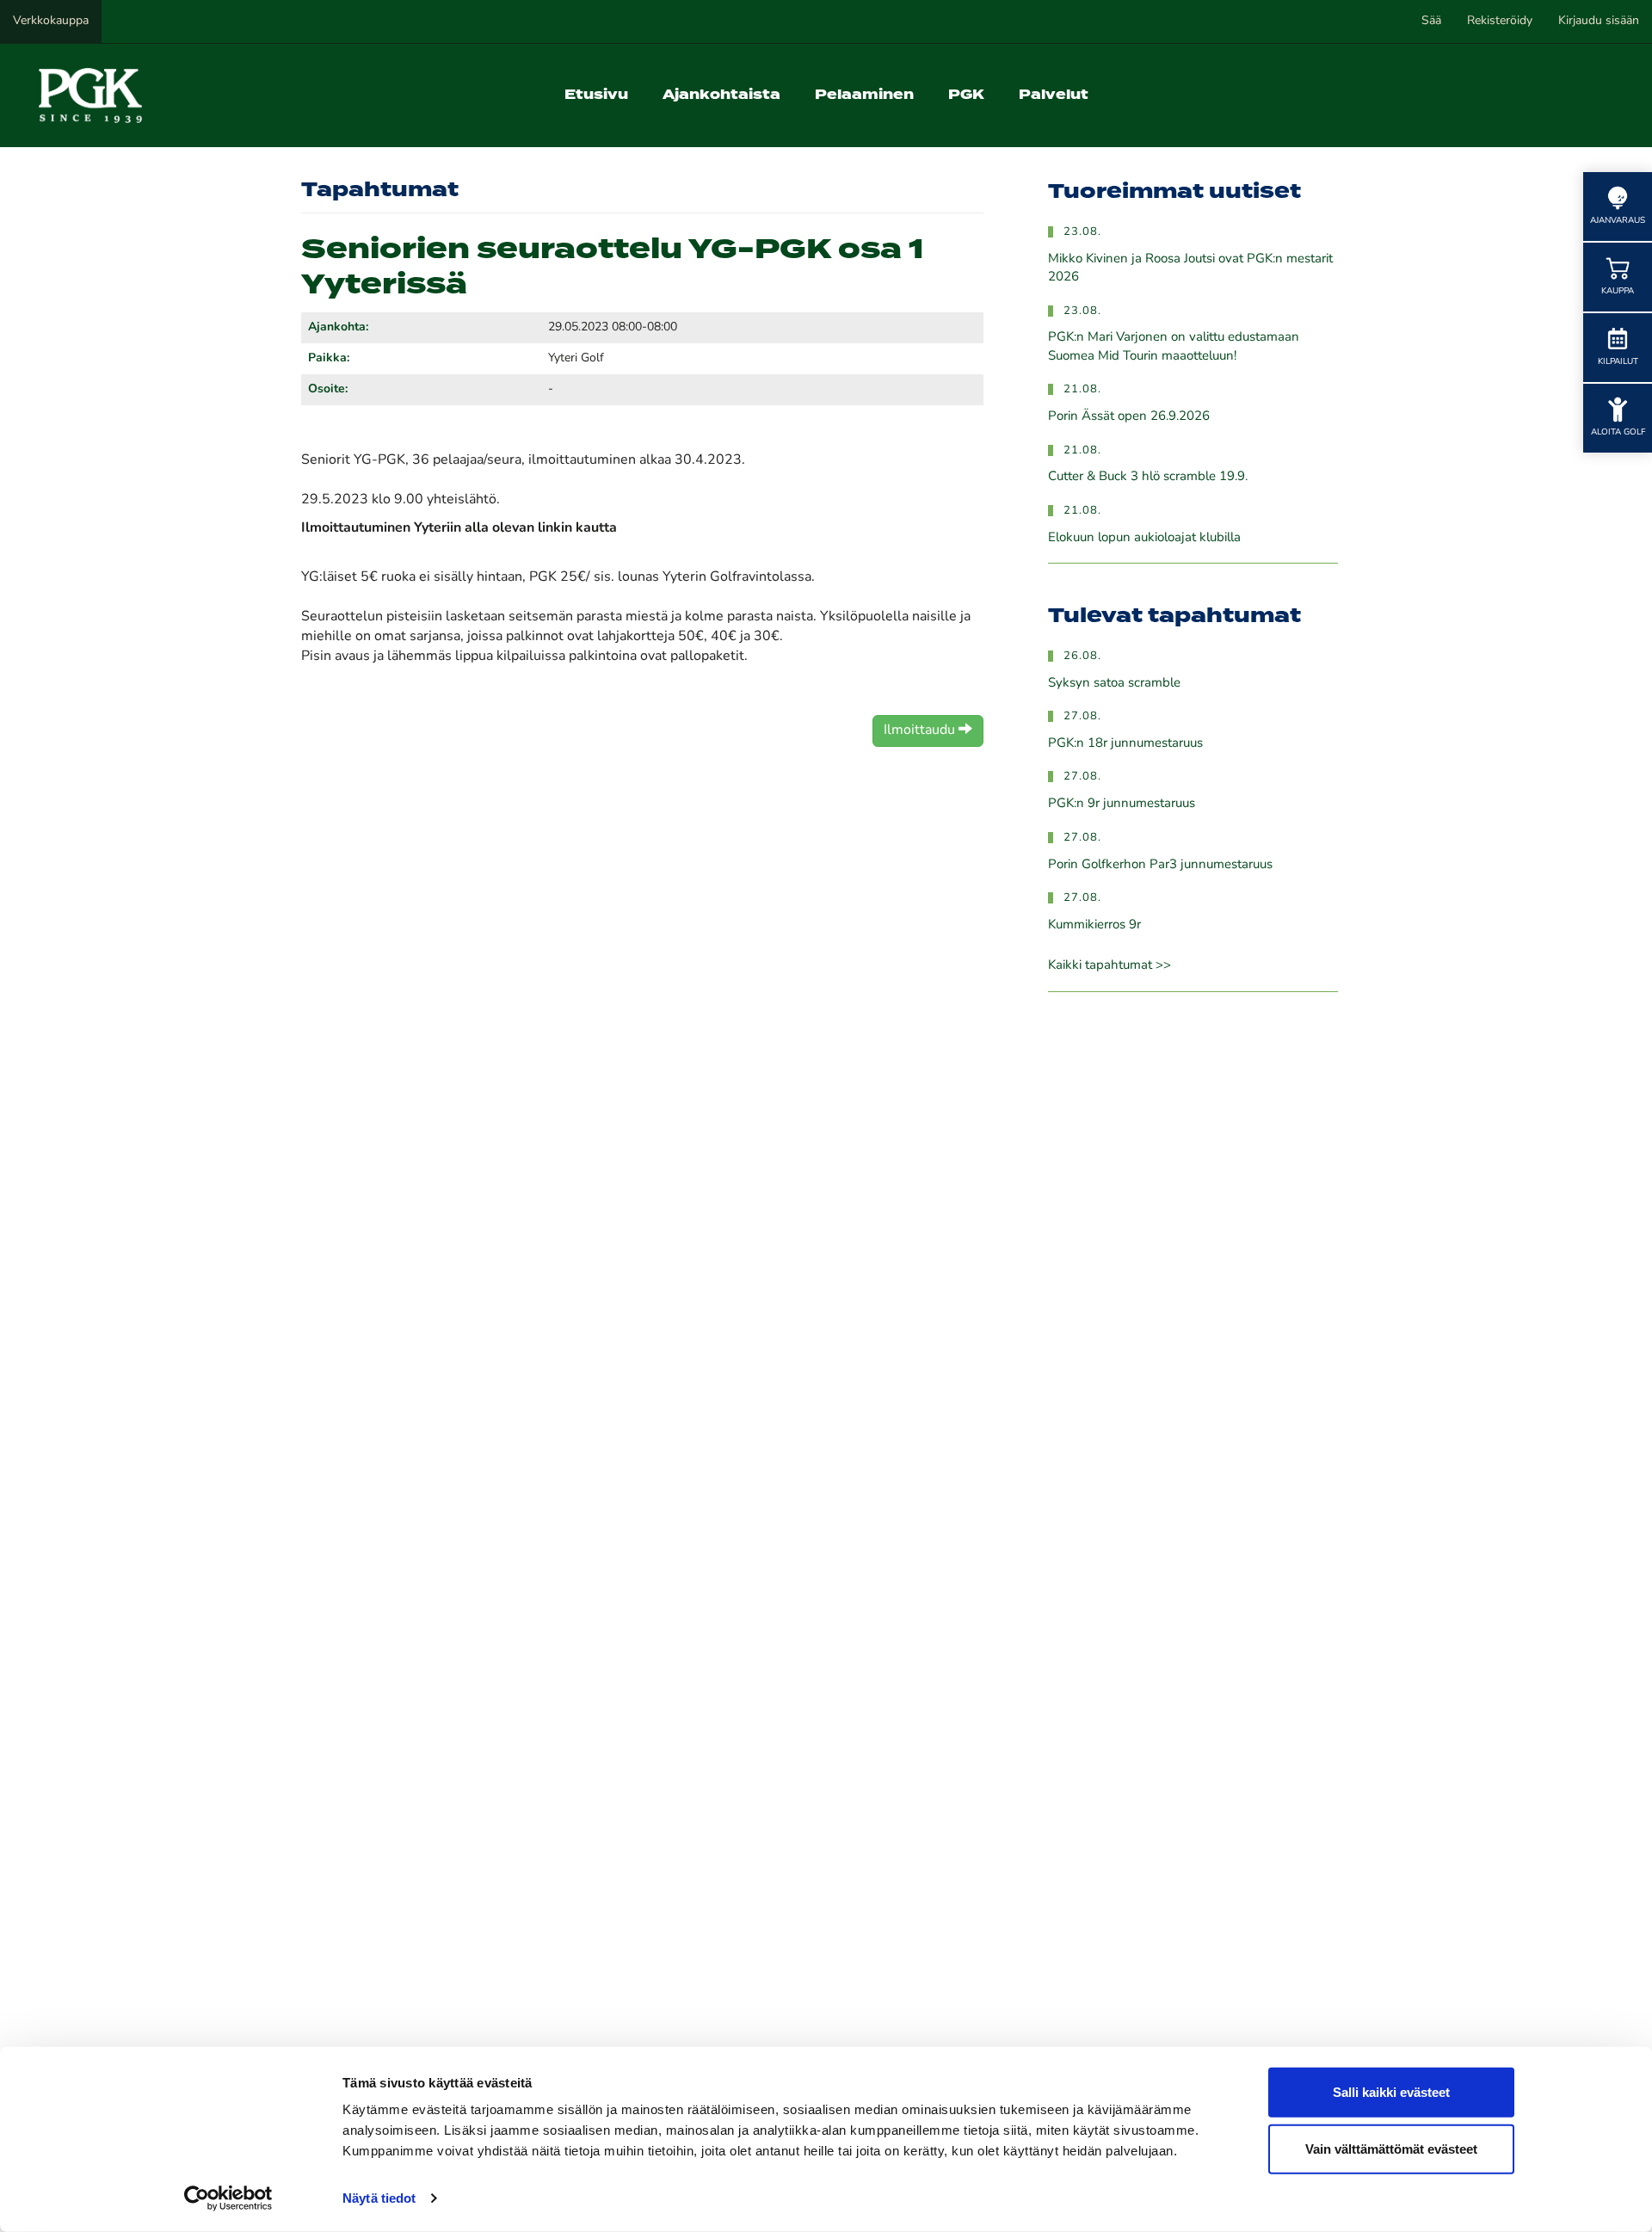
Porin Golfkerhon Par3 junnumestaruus (1160, 865)
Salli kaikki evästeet (1391, 2092)
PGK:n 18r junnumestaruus (1125, 744)
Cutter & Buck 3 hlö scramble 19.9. (1148, 477)
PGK (966, 95)
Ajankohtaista (721, 95)
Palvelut (1054, 95)
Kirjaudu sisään (1599, 21)
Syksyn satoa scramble (1114, 684)
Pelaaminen (864, 95)
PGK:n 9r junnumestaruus (1122, 804)
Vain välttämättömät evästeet (1391, 2148)
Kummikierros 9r (1094, 925)
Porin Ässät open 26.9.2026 (1129, 417)
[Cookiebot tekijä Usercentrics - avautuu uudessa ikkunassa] (228, 2198)
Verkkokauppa (51, 21)
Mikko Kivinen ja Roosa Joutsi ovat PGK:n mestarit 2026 (1190, 268)
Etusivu (596, 95)
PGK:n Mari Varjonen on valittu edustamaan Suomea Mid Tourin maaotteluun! (1174, 347)
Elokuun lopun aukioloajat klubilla (1144, 538)
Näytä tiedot (379, 2198)
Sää (1431, 21)
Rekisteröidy (1500, 21)
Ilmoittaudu (921, 731)
